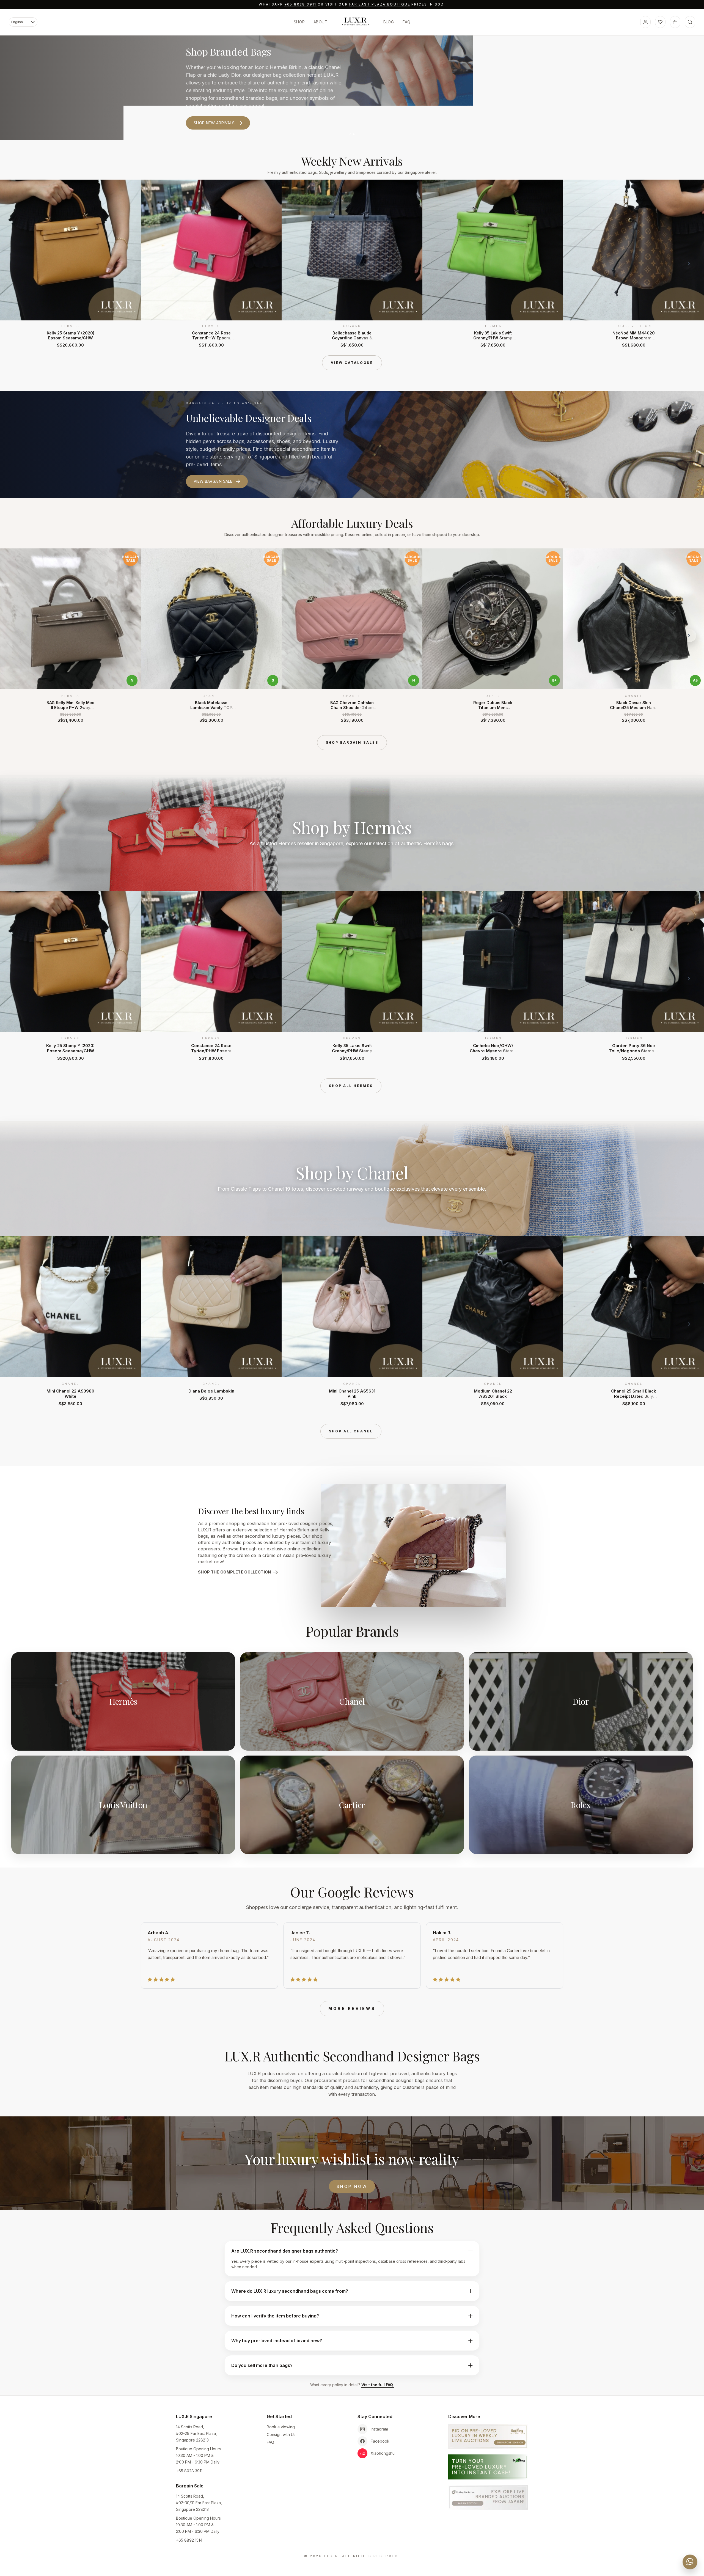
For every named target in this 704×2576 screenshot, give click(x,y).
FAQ (406, 22)
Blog (389, 22)
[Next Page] (689, 263)
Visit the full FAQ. (378, 2385)
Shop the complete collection (235, 1572)
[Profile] (645, 22)
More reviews (352, 2008)
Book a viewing (281, 2427)
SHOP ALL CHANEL (351, 1431)
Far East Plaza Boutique (380, 4)
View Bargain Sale (213, 481)
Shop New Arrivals (214, 123)
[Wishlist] (660, 22)
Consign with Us (281, 2434)
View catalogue (352, 363)
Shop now (352, 2186)
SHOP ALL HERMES (351, 1086)
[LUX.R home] (355, 21)
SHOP (299, 22)
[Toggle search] (690, 22)
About (321, 22)
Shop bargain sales (352, 742)
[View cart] (675, 22)
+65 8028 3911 (300, 4)
